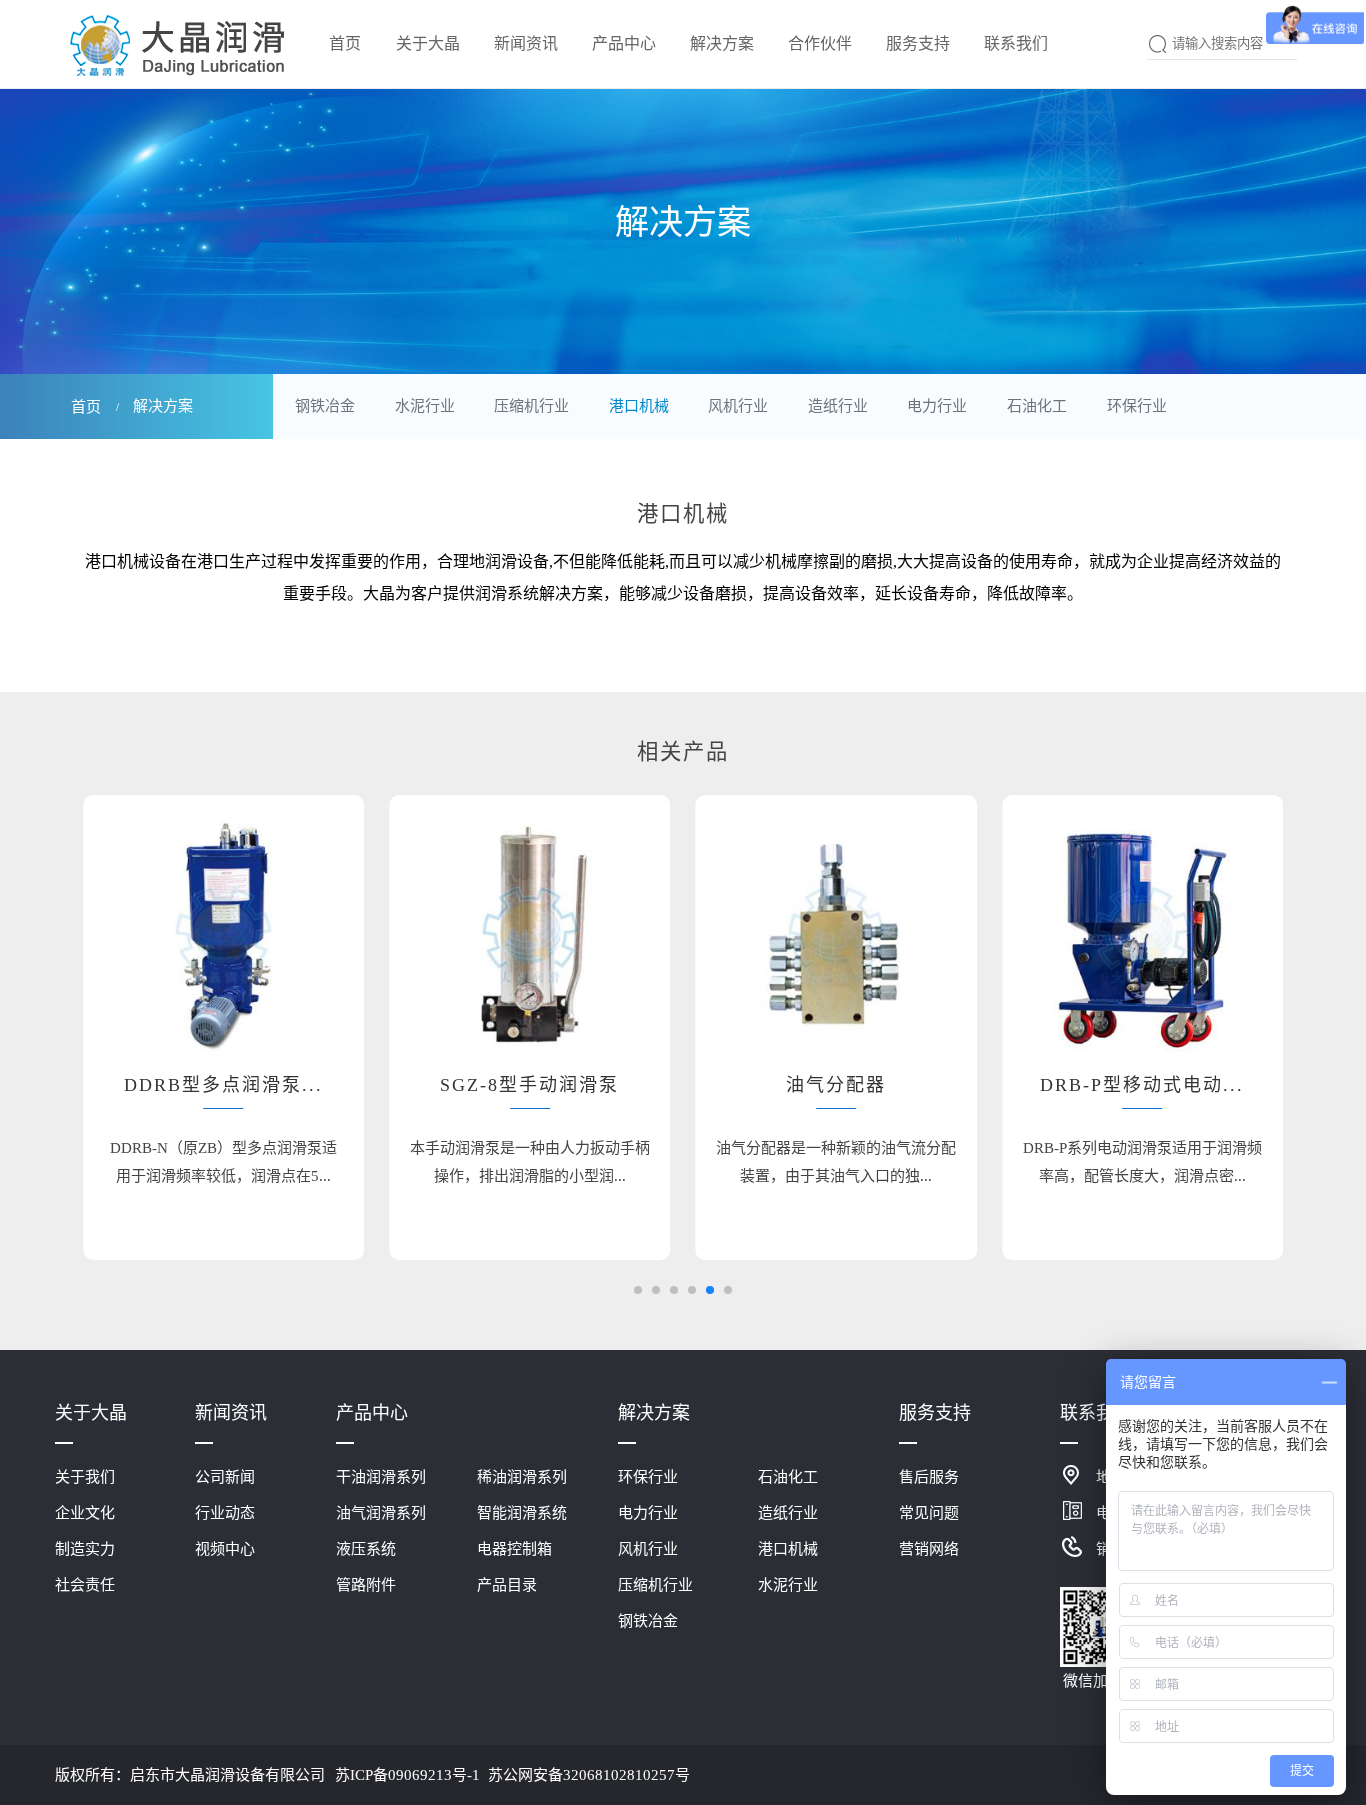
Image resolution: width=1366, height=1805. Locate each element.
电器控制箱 (514, 1549)
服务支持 (935, 1413)
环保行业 (1137, 406)
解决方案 (654, 1413)
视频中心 (225, 1549)
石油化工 (1037, 406)
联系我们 (1096, 1413)
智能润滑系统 (522, 1513)
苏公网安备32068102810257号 (589, 1775)
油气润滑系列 (381, 1513)
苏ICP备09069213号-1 (407, 1775)
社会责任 (85, 1585)
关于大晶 (91, 1413)
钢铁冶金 (325, 406)
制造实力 (85, 1549)
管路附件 (366, 1585)
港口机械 (639, 406)
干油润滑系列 (381, 1477)
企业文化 (85, 1513)
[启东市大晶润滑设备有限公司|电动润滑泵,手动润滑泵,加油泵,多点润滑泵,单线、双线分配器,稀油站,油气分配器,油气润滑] (179, 43)
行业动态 (225, 1513)
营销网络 (929, 1549)
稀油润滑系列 (522, 1477)
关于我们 (85, 1477)
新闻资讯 (231, 1413)
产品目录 (507, 1585)
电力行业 (937, 406)
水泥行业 (425, 406)
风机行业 (738, 406)
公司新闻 (225, 1477)
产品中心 (372, 1413)
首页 (86, 407)
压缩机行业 (531, 406)
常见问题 (929, 1513)
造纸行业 (838, 406)
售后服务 (929, 1477)
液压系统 (366, 1549)
